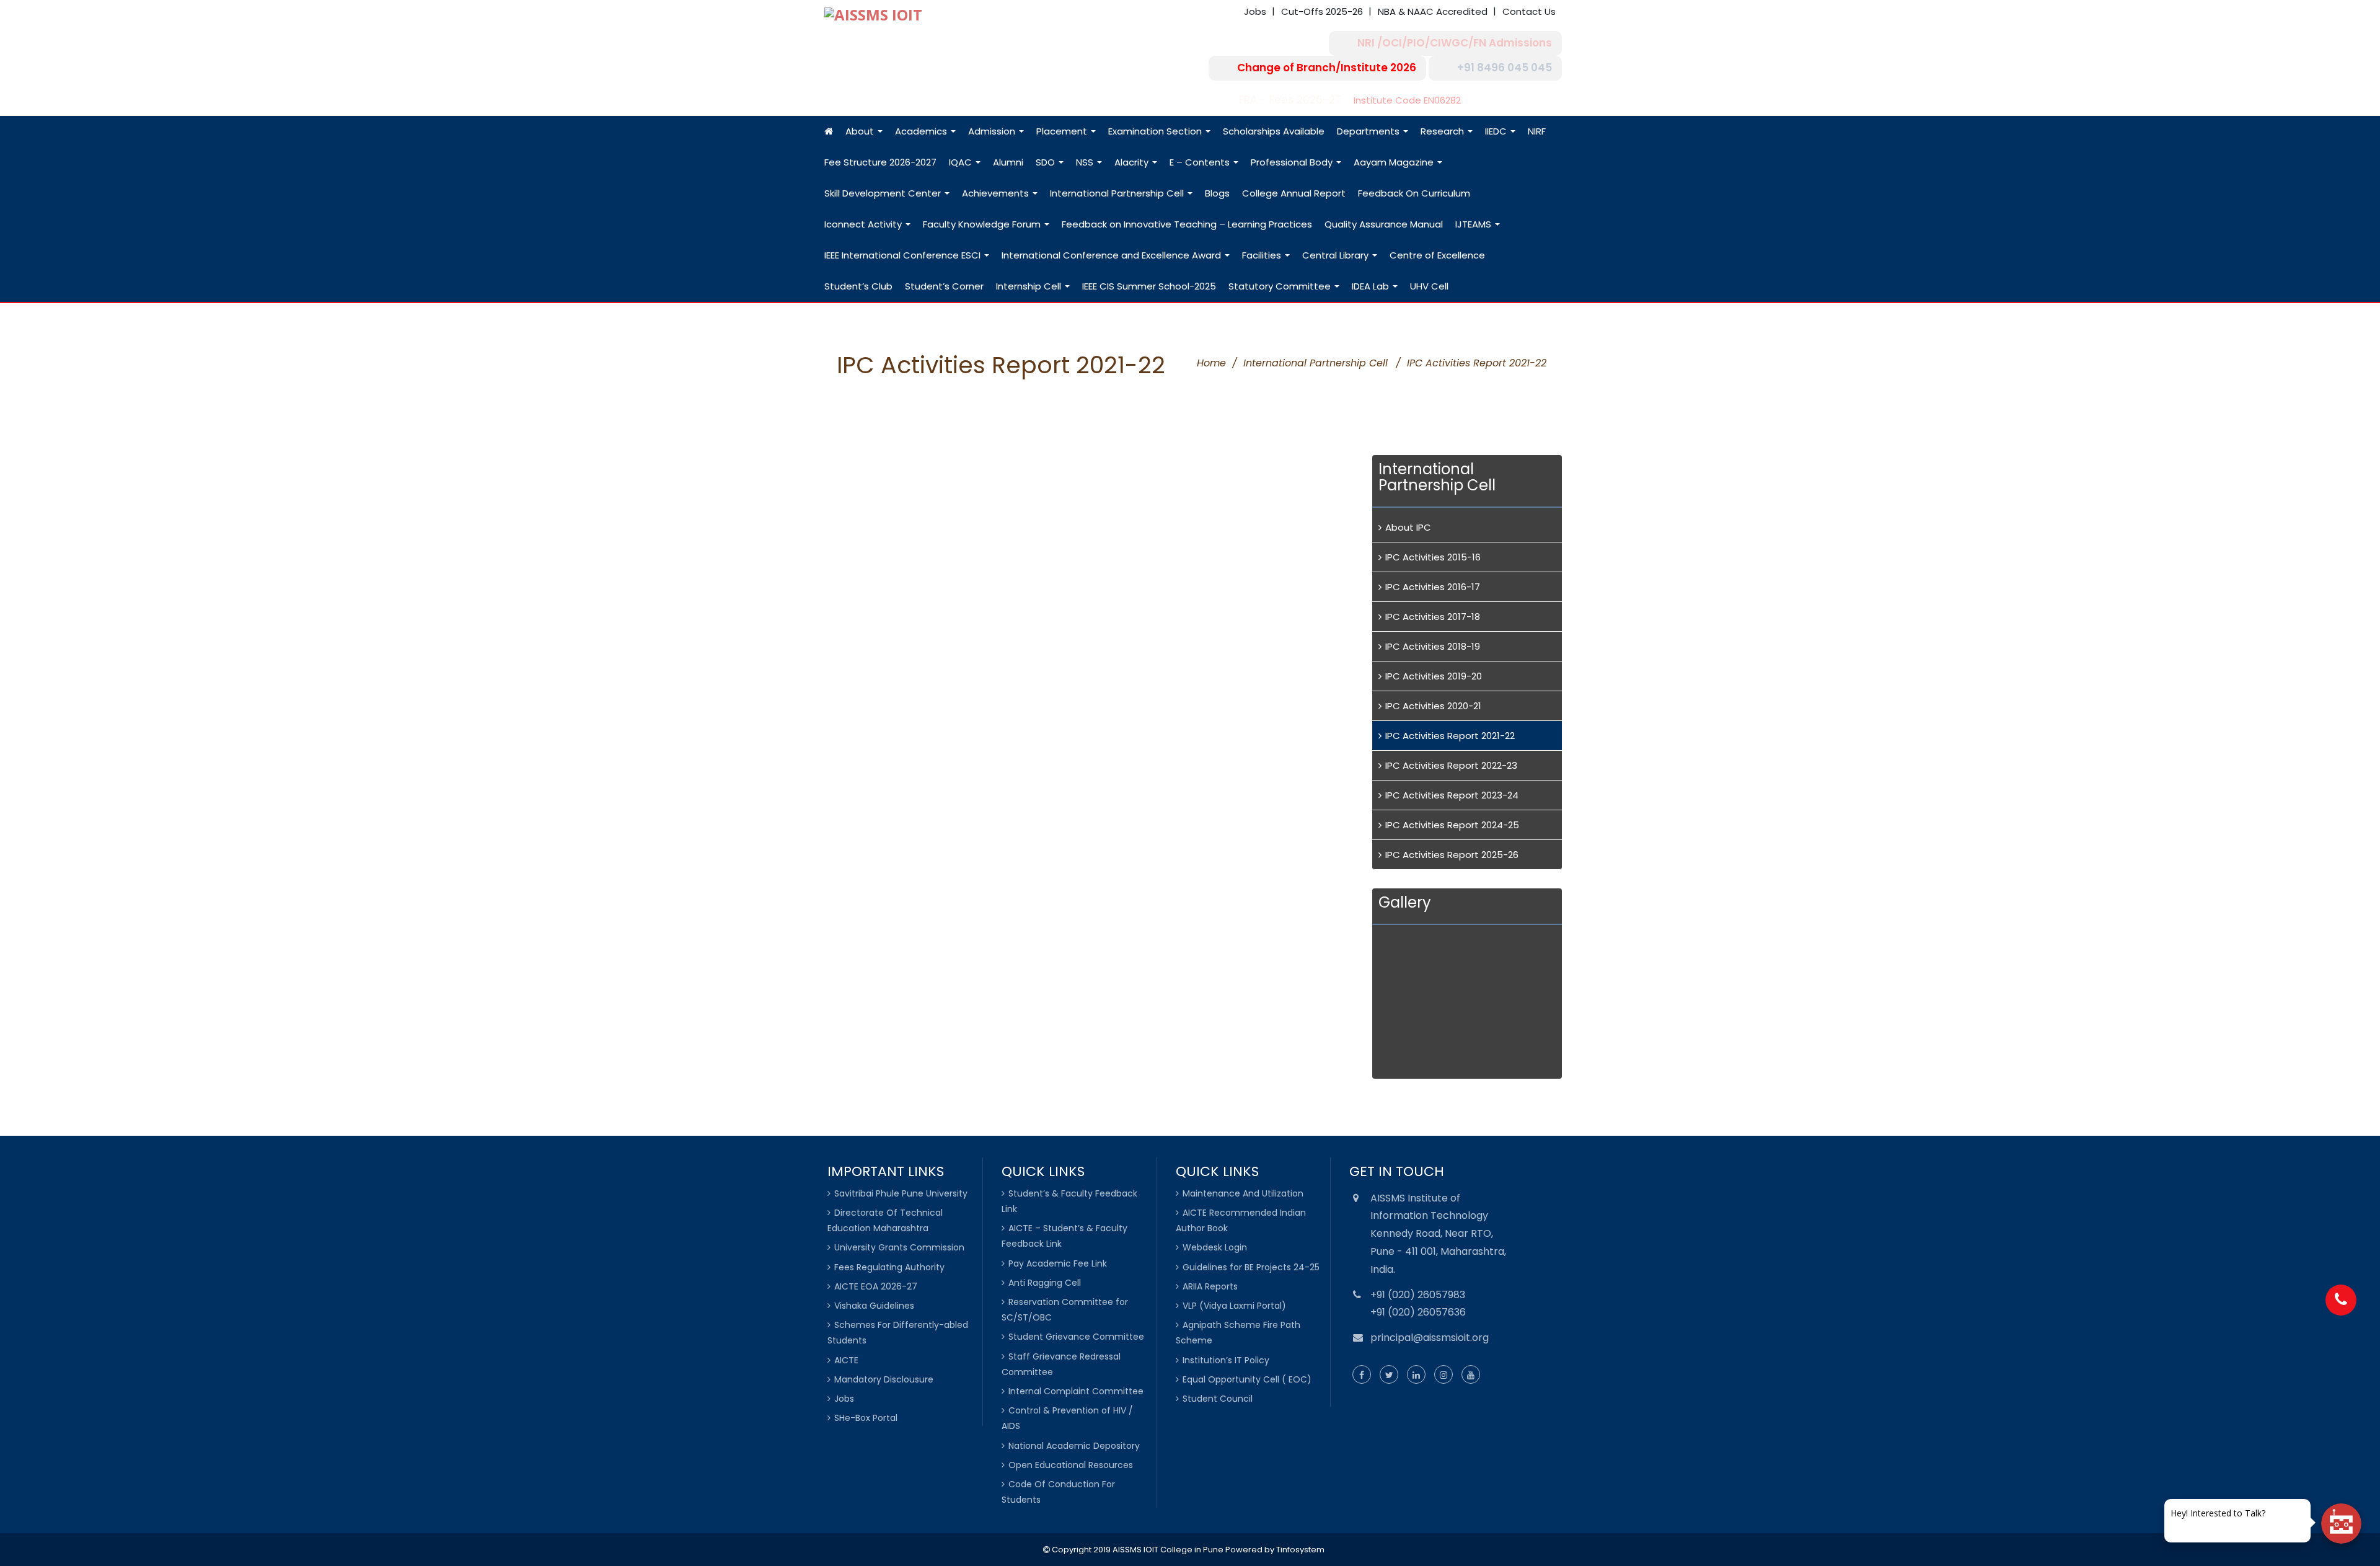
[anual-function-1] (1443, 945)
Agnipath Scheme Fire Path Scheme (1238, 1333)
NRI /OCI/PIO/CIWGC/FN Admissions (1455, 43)
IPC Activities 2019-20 (1434, 676)
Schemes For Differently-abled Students (898, 1333)
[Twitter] (1389, 1375)
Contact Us (1529, 11)
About (861, 131)
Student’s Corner (944, 286)
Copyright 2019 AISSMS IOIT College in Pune (1137, 1550)
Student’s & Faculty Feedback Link (1069, 1201)
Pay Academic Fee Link (1058, 1263)
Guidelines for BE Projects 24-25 (1251, 1267)
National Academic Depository (1074, 1446)
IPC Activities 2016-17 (1433, 587)
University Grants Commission (899, 1247)
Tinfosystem (1300, 1550)
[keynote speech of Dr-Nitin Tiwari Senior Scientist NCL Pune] (1443, 1020)
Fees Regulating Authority (889, 1267)
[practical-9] (1491, 983)
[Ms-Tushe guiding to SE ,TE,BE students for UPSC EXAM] (1396, 1057)
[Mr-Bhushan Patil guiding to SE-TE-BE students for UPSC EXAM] (1538, 1020)
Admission (993, 131)
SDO (1047, 162)
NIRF (1537, 131)
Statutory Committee (1281, 286)
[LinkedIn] (1416, 1375)
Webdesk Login (1215, 1247)
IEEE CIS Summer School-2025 (1149, 286)
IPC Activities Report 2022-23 (1451, 765)
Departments (1369, 131)
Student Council (1218, 1399)
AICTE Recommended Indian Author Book (1241, 1220)
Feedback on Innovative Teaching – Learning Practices (1187, 224)
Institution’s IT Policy (1226, 1360)
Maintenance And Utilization (1243, 1193)
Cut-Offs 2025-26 (1322, 11)
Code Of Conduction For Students (1058, 1492)
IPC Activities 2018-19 (1433, 646)
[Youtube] (1471, 1375)
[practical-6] (1443, 983)
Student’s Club (858, 286)
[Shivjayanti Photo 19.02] (1396, 945)
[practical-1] (1491, 1057)
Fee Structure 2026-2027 (880, 162)
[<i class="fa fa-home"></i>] (829, 131)
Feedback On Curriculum (1414, 193)
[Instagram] (1443, 1375)
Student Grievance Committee (1076, 1337)
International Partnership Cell (1118, 193)
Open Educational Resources (1071, 1465)
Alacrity (1133, 162)
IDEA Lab (1372, 286)
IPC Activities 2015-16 (1433, 557)
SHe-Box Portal (866, 1418)
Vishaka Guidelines (874, 1306)
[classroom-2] (1538, 983)
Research (1443, 131)
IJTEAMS (1474, 224)
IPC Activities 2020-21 (1433, 706)
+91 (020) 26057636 (1418, 1312)
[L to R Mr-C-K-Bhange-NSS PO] (1491, 1020)
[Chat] (2341, 1524)
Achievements (997, 193)
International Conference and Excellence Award (1113, 255)
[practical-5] (1396, 983)
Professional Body (1293, 162)
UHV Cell (1429, 286)
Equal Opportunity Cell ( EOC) (1247, 1379)
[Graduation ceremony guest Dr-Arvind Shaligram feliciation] (1491, 945)
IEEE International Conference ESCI (904, 255)
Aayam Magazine (1395, 162)
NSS (1086, 162)
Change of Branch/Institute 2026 (1327, 68)
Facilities (1263, 255)
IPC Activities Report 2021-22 (1450, 736)
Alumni (1008, 162)
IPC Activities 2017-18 (1433, 617)
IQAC (962, 162)
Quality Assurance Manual (1384, 224)
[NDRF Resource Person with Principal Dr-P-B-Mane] (1443, 1057)
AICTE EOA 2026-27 (876, 1286)
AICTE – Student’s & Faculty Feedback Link (1064, 1236)
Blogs (1217, 193)
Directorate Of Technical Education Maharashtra (885, 1220)
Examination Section (1156, 131)
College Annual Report (1294, 193)
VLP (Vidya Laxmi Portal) (1234, 1306)
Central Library (1337, 255)
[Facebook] (1362, 1375)
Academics (922, 131)
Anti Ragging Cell (1045, 1283)
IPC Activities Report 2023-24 (1452, 795)
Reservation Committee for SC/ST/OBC (1065, 1310)
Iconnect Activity (864, 224)
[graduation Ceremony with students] (1538, 945)
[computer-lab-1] (1396, 1020)
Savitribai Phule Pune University (901, 1193)
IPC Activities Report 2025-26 (1452, 855)
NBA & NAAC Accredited (1433, 11)
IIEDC (1497, 131)
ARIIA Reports (1210, 1286)
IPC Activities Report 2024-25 (1452, 825)
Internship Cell (1030, 286)
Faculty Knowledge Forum (983, 224)
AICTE (846, 1360)
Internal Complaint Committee (1076, 1391)
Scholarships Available (1274, 131)
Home (1211, 363)
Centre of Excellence (1437, 255)
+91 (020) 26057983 (1418, 1295)
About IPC (1408, 527)
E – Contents (1201, 162)
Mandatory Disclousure (884, 1379)
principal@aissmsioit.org (1430, 1338)
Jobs (1255, 11)
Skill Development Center (884, 193)
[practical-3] (1538, 1057)
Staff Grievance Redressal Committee (1061, 1364)
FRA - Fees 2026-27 (1290, 100)
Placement (1063, 131)
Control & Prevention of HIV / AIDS (1067, 1418)
